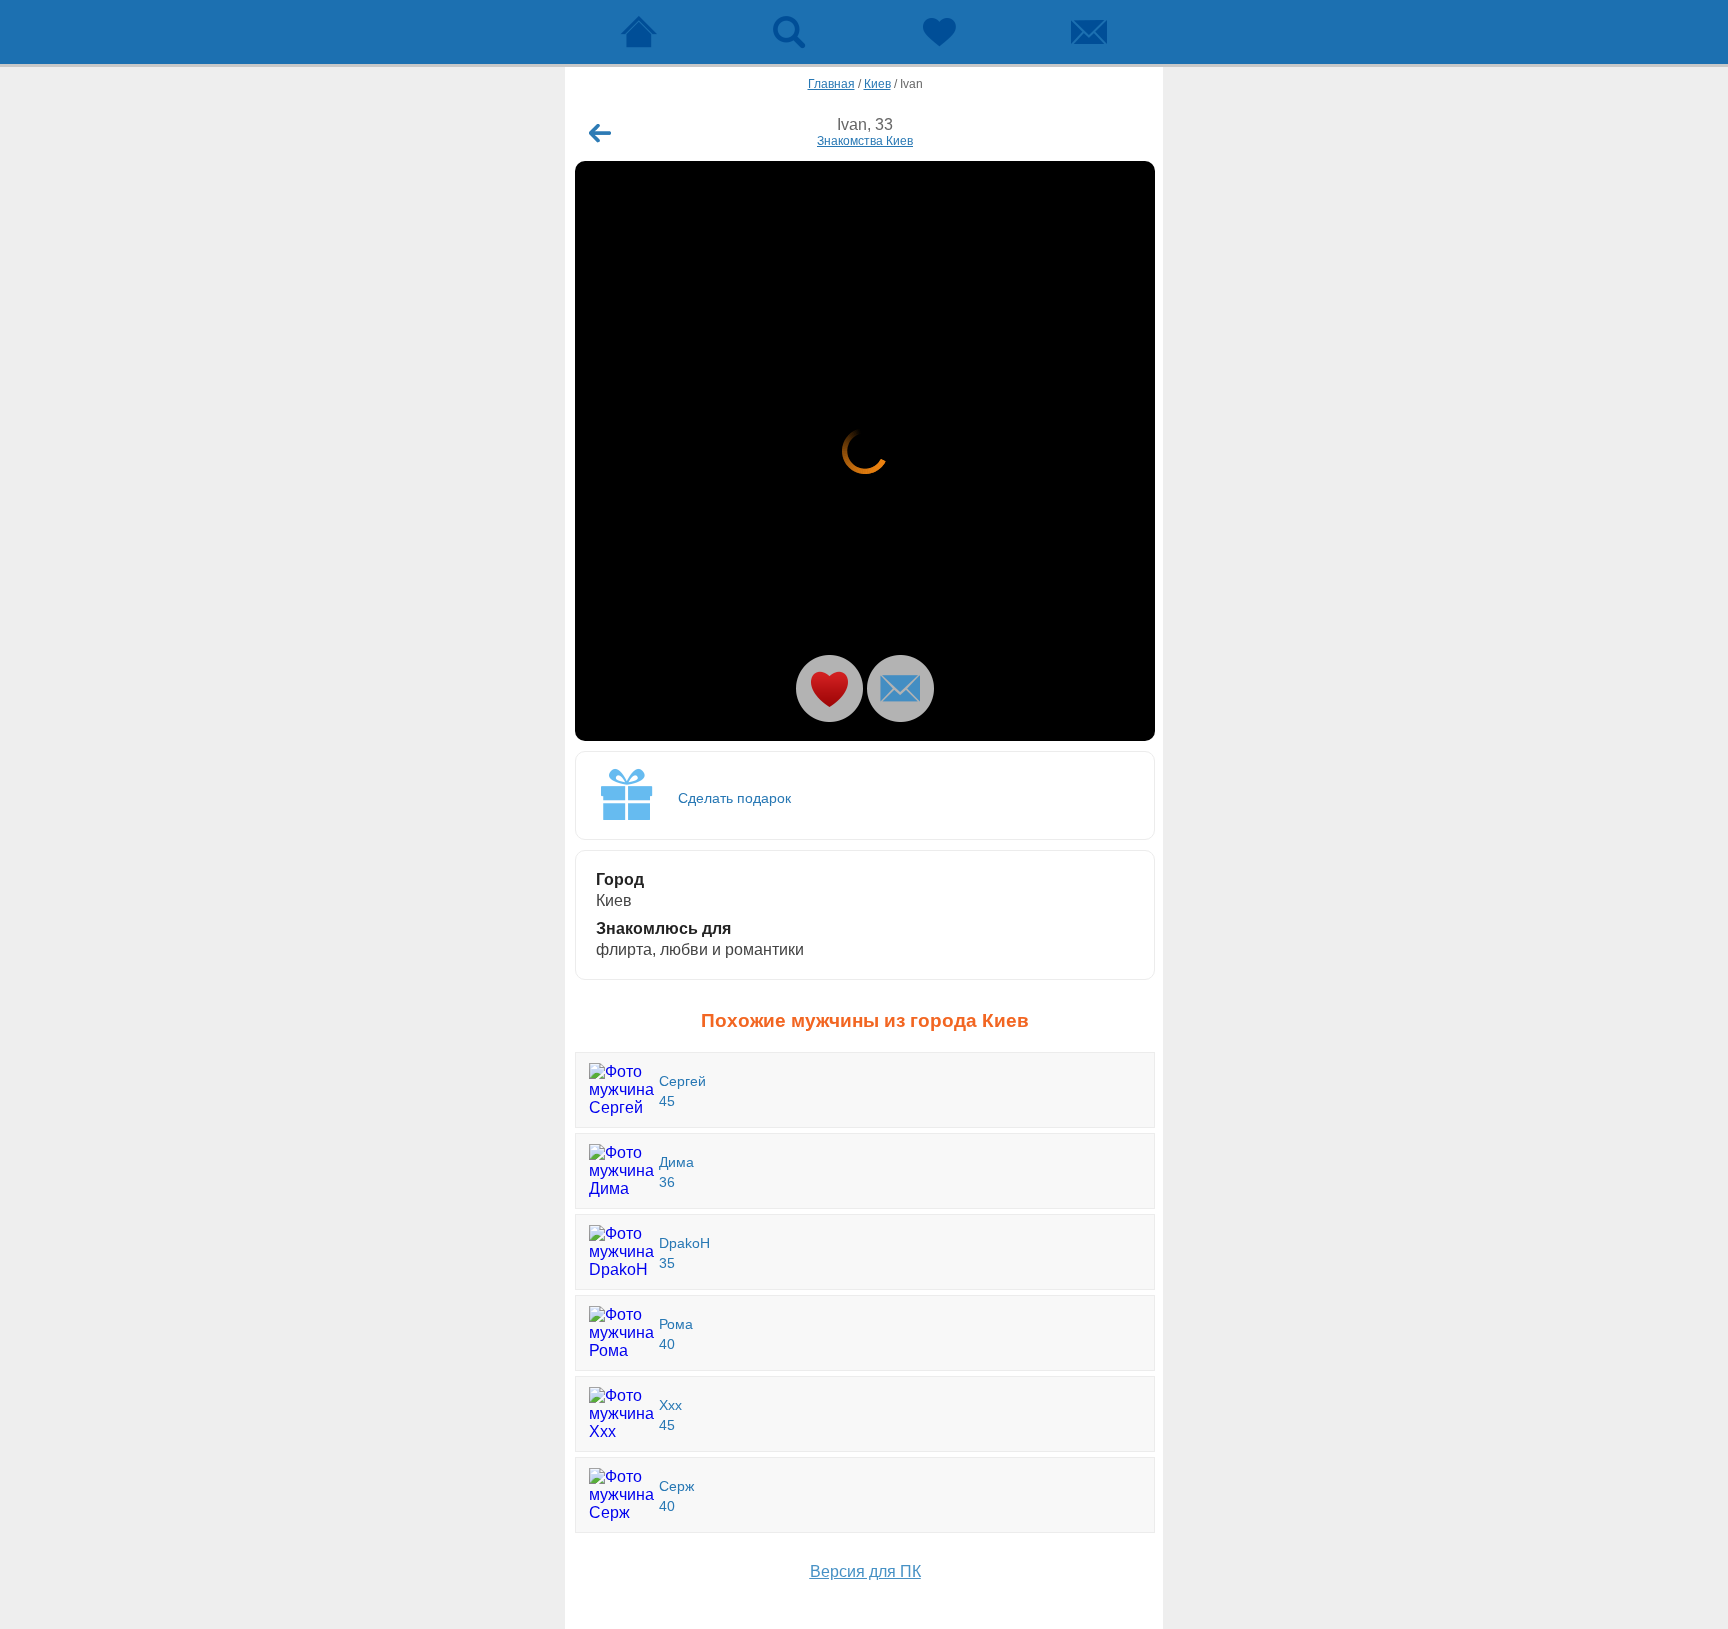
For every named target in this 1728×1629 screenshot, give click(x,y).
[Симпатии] (939, 32)
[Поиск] (789, 32)
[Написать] (900, 688)
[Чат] (1089, 32)
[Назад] (600, 133)
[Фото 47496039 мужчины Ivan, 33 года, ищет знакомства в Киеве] (865, 451)
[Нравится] (829, 688)
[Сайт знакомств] (639, 32)
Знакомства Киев (865, 141)
